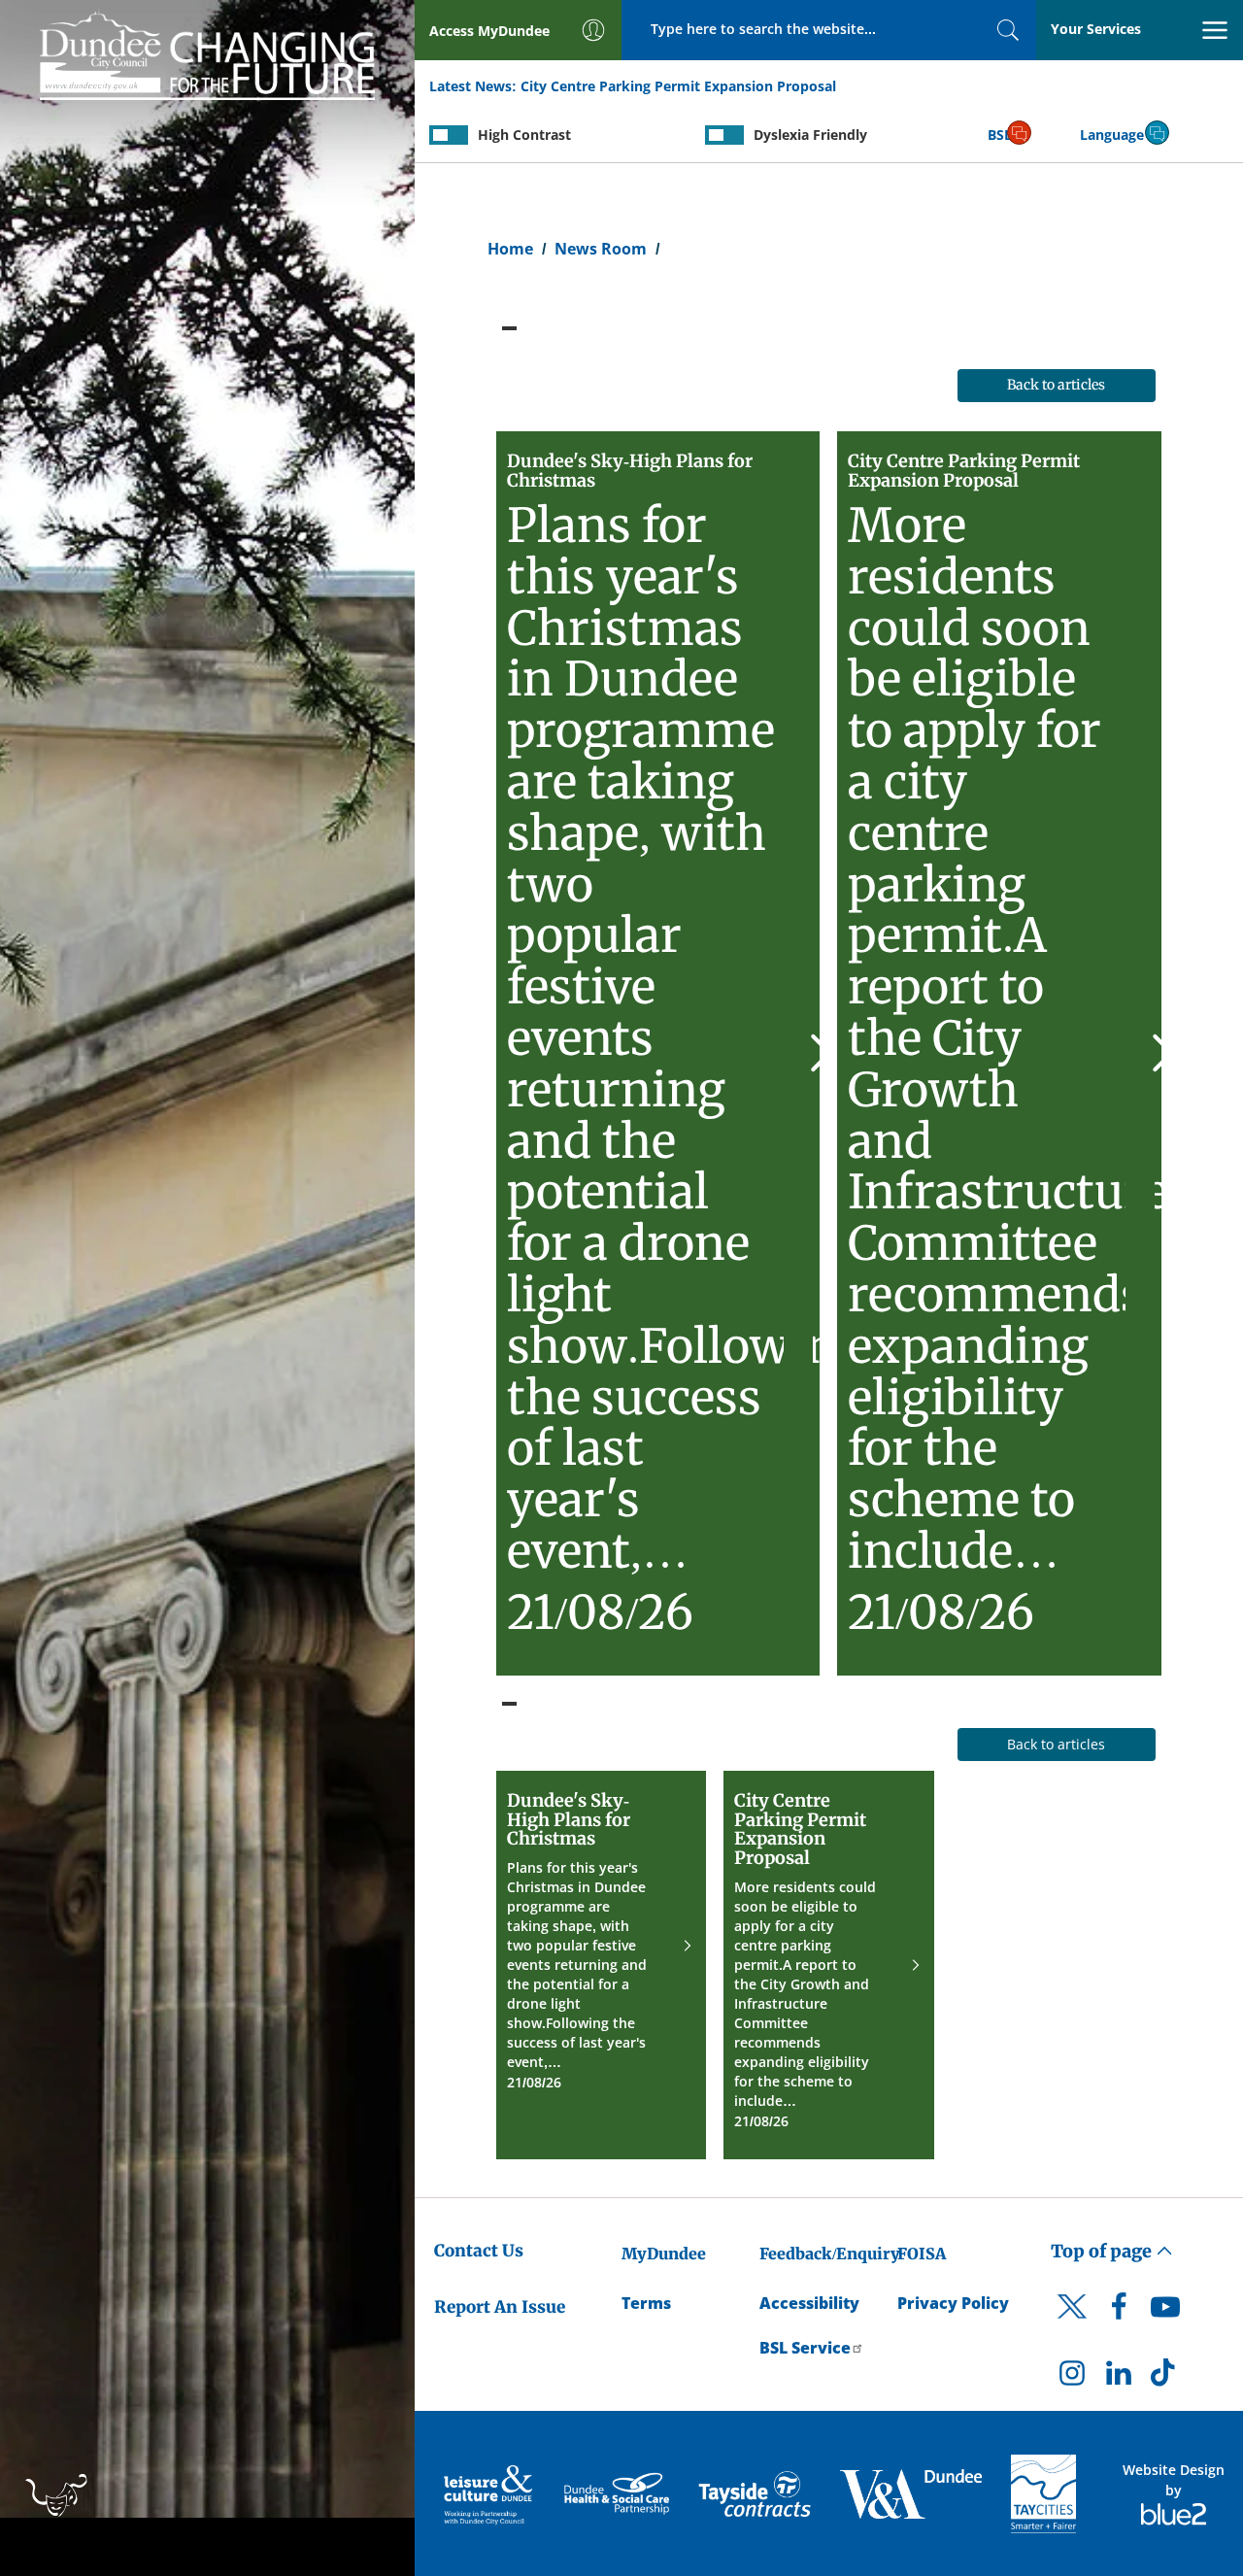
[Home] (207, 52)
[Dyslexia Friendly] (724, 135)
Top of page (1103, 2251)
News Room (601, 249)
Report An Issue (500, 2307)
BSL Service (805, 2348)
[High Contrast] (449, 135)
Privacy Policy (953, 2303)
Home (510, 249)
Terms (646, 2303)
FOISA (922, 2254)
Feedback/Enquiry (830, 2254)
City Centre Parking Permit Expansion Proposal (678, 86)
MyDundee (664, 2254)
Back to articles (1056, 385)
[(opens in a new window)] (490, 2494)
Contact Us (479, 2251)
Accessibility (809, 2303)
